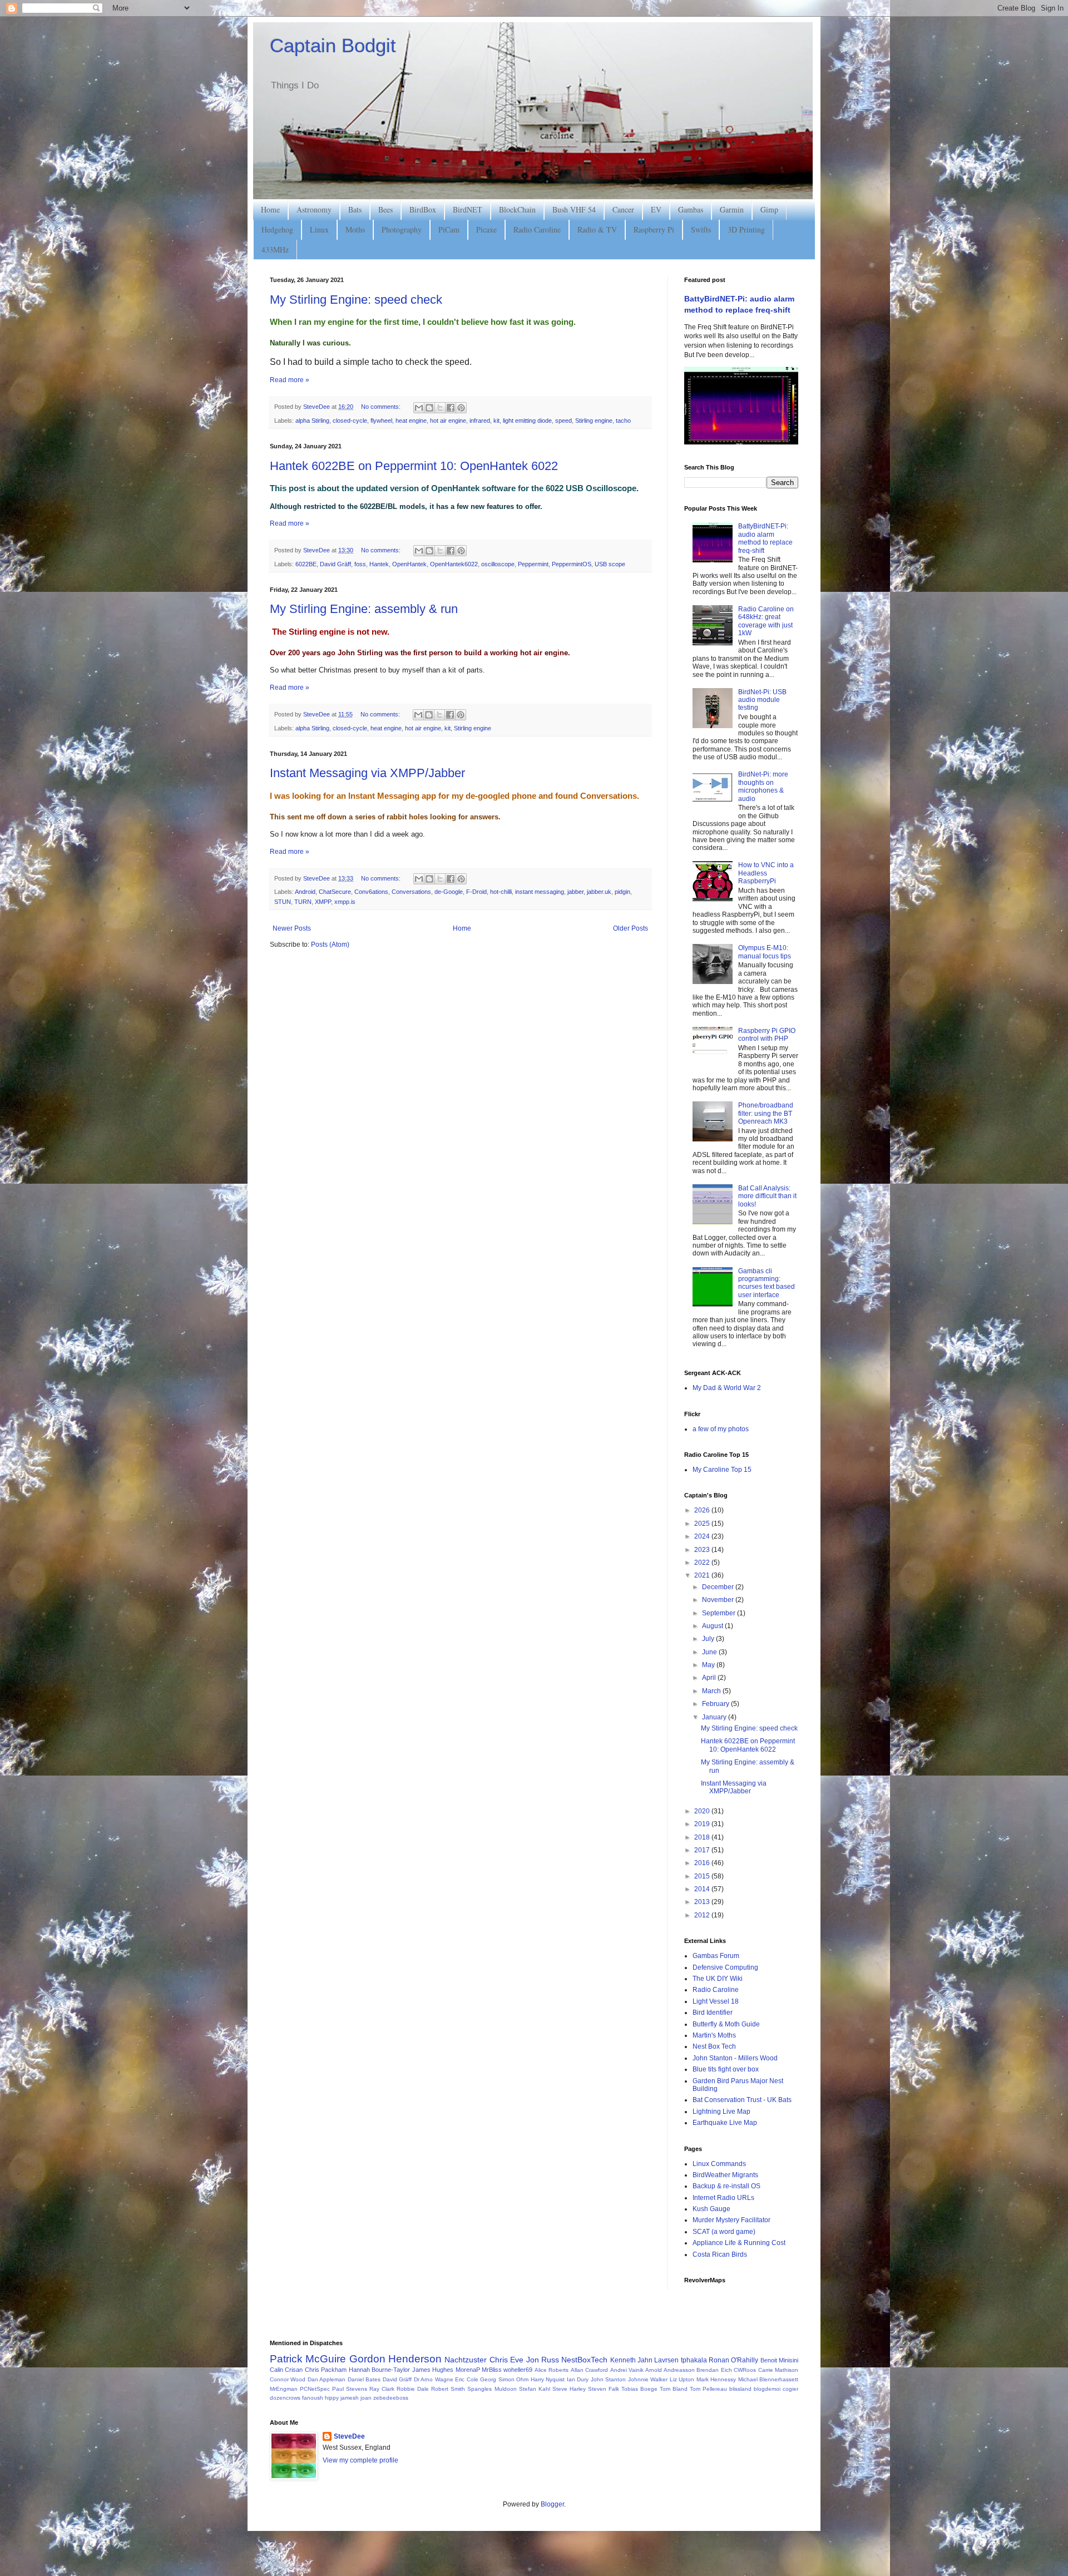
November (719, 1600)
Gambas (691, 209)
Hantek (379, 564)
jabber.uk (599, 892)
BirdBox (423, 209)
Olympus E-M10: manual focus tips (765, 952)
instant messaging (540, 892)
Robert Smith (448, 2389)
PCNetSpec (315, 2389)
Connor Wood (288, 2379)
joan (366, 2398)
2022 (703, 1563)
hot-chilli (501, 892)
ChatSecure (335, 892)
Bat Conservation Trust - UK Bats (742, 2100)
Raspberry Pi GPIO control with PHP (767, 1035)
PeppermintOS (572, 564)
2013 (703, 1902)
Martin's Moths (714, 2035)
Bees (385, 209)
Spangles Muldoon (492, 2389)
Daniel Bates (364, 2379)
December (719, 1587)
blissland (740, 2389)
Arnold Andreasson (670, 2370)
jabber (575, 892)
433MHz (275, 249)
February (716, 1704)
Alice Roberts (552, 2370)
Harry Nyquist (548, 2379)
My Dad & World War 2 (727, 1388)
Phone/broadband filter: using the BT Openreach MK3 (766, 1113)
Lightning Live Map (721, 2112)
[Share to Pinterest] (461, 408)
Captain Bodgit (333, 45)
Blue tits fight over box (726, 2069)
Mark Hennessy (716, 2379)
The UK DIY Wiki (718, 1979)
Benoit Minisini (779, 2360)
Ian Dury (578, 2379)
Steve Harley (569, 2389)
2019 (703, 1824)
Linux (319, 229)
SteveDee (349, 2436)
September (720, 1613)
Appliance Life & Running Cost (739, 2243)
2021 (703, 1575)
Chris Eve (506, 2360)
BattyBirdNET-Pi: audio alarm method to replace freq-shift (765, 538)
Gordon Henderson (395, 2359)
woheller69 (518, 2370)
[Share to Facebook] (451, 408)
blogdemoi (767, 2389)
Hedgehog (277, 229)
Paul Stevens (350, 2389)
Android (305, 892)
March (712, 1691)
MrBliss (492, 2370)
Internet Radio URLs (723, 2198)
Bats (355, 209)
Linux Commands (719, 2164)
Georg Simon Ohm (504, 2379)
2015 (703, 1876)
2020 (703, 1811)
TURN (303, 902)
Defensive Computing (725, 1967)
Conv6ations (371, 892)
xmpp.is (345, 902)
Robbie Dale (413, 2389)
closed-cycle (350, 421)
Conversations (411, 892)
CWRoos (745, 2370)
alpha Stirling (312, 421)
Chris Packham (326, 2370)
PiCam (449, 229)
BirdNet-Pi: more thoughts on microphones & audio (763, 786)
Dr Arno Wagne (434, 2379)
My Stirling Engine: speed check (356, 300)
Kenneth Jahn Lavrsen (645, 2360)
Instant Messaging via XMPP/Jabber (367, 773)
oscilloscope (498, 564)
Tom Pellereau (708, 2389)
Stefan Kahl (535, 2389)
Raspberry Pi (654, 229)
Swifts (701, 229)
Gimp (769, 209)
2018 (703, 1837)
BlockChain (517, 209)
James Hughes (433, 2370)
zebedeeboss (391, 2398)
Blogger (552, 2504)
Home (270, 209)
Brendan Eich (714, 2370)
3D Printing (746, 229)
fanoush (313, 2398)
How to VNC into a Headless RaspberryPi (766, 873)
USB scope (610, 564)
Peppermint (533, 564)
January (715, 1717)
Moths (355, 229)
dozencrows (285, 2398)
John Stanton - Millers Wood (735, 2058)
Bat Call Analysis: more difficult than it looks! (767, 1196)
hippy (332, 2398)
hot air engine (448, 421)
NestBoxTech (584, 2360)
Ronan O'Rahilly (733, 2360)
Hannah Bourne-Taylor (379, 2370)
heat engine (411, 421)
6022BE (306, 564)
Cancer (623, 209)
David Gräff (335, 564)
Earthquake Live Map (725, 2123)
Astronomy (314, 209)
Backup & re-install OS (726, 2186)
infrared (480, 421)
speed (563, 421)
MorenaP (468, 2370)
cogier (790, 2389)
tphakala (694, 2360)
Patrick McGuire (308, 2359)
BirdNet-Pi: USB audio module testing (762, 700)
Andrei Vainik (627, 2370)
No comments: (382, 407)
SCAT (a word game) (724, 2232)
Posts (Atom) (330, 945)
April (710, 1678)
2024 (703, 1536)
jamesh (350, 2398)
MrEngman (284, 2389)
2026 (703, 1510)
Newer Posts (292, 928)
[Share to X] (440, 408)
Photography (402, 229)
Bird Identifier (713, 2013)
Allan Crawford (589, 2370)
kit (496, 421)
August (713, 1626)
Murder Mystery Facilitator (731, 2220)
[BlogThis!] (429, 408)
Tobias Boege (639, 2389)
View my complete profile (360, 2460)
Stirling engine (594, 421)
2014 (703, 1889)
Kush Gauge (711, 2209)
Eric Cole (466, 2379)
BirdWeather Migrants (725, 2175)
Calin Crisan (286, 2370)
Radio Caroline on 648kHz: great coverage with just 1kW (766, 621)
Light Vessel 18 (716, 2001)
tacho (623, 421)
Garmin (732, 209)
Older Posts (631, 928)
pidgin (622, 892)
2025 (703, 1524)
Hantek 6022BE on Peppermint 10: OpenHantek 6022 (414, 466)
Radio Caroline (537, 229)
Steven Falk (604, 2389)
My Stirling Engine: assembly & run (364, 609)
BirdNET (468, 209)
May (709, 1665)
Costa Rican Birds (720, 2254)
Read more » (290, 380)
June (710, 1652)
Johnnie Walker (648, 2379)
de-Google (449, 892)
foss (360, 564)
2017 (703, 1850)
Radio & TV (597, 229)
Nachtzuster (466, 2360)
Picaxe (486, 229)
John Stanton (608, 2379)
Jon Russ (543, 2360)
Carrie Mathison (778, 2370)
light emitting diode (527, 421)
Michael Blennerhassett (768, 2379)
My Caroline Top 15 (722, 1470)
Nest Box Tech (714, 2046)
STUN (283, 902)
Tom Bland (674, 2389)
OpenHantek (409, 564)
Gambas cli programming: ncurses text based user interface (767, 1283)
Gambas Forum (716, 1956)
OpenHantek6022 (454, 564)
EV (656, 209)
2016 (703, 1863)
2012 (703, 1915)
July (709, 1639)
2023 (703, 1550)
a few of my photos (721, 1429)
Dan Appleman (327, 2379)
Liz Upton (682, 2379)
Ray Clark (382, 2389)
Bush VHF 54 (574, 209)
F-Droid (476, 892)
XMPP (323, 902)
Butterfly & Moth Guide (726, 2024)
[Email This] (419, 408)
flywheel (381, 421)
